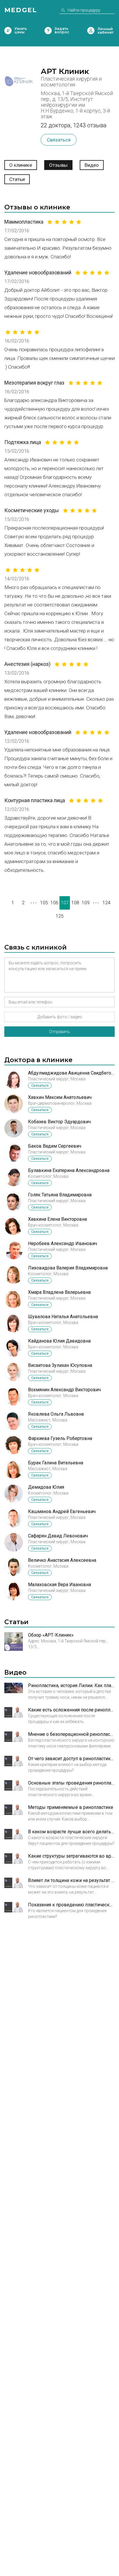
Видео (92, 165)
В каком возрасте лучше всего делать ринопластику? (71, 1832)
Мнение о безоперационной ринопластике (71, 1734)
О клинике (21, 165)
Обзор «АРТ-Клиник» (51, 1635)
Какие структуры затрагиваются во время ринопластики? (71, 1856)
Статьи (17, 179)
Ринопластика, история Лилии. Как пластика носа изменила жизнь (71, 1685)
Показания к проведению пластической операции (71, 1905)
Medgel (21, 10)
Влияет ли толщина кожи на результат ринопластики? (71, 1880)
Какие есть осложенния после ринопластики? (71, 1710)
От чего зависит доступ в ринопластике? (71, 1759)
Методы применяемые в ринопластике (71, 1807)
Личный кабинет (91, 31)
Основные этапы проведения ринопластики (71, 1783)
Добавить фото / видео (60, 1017)
